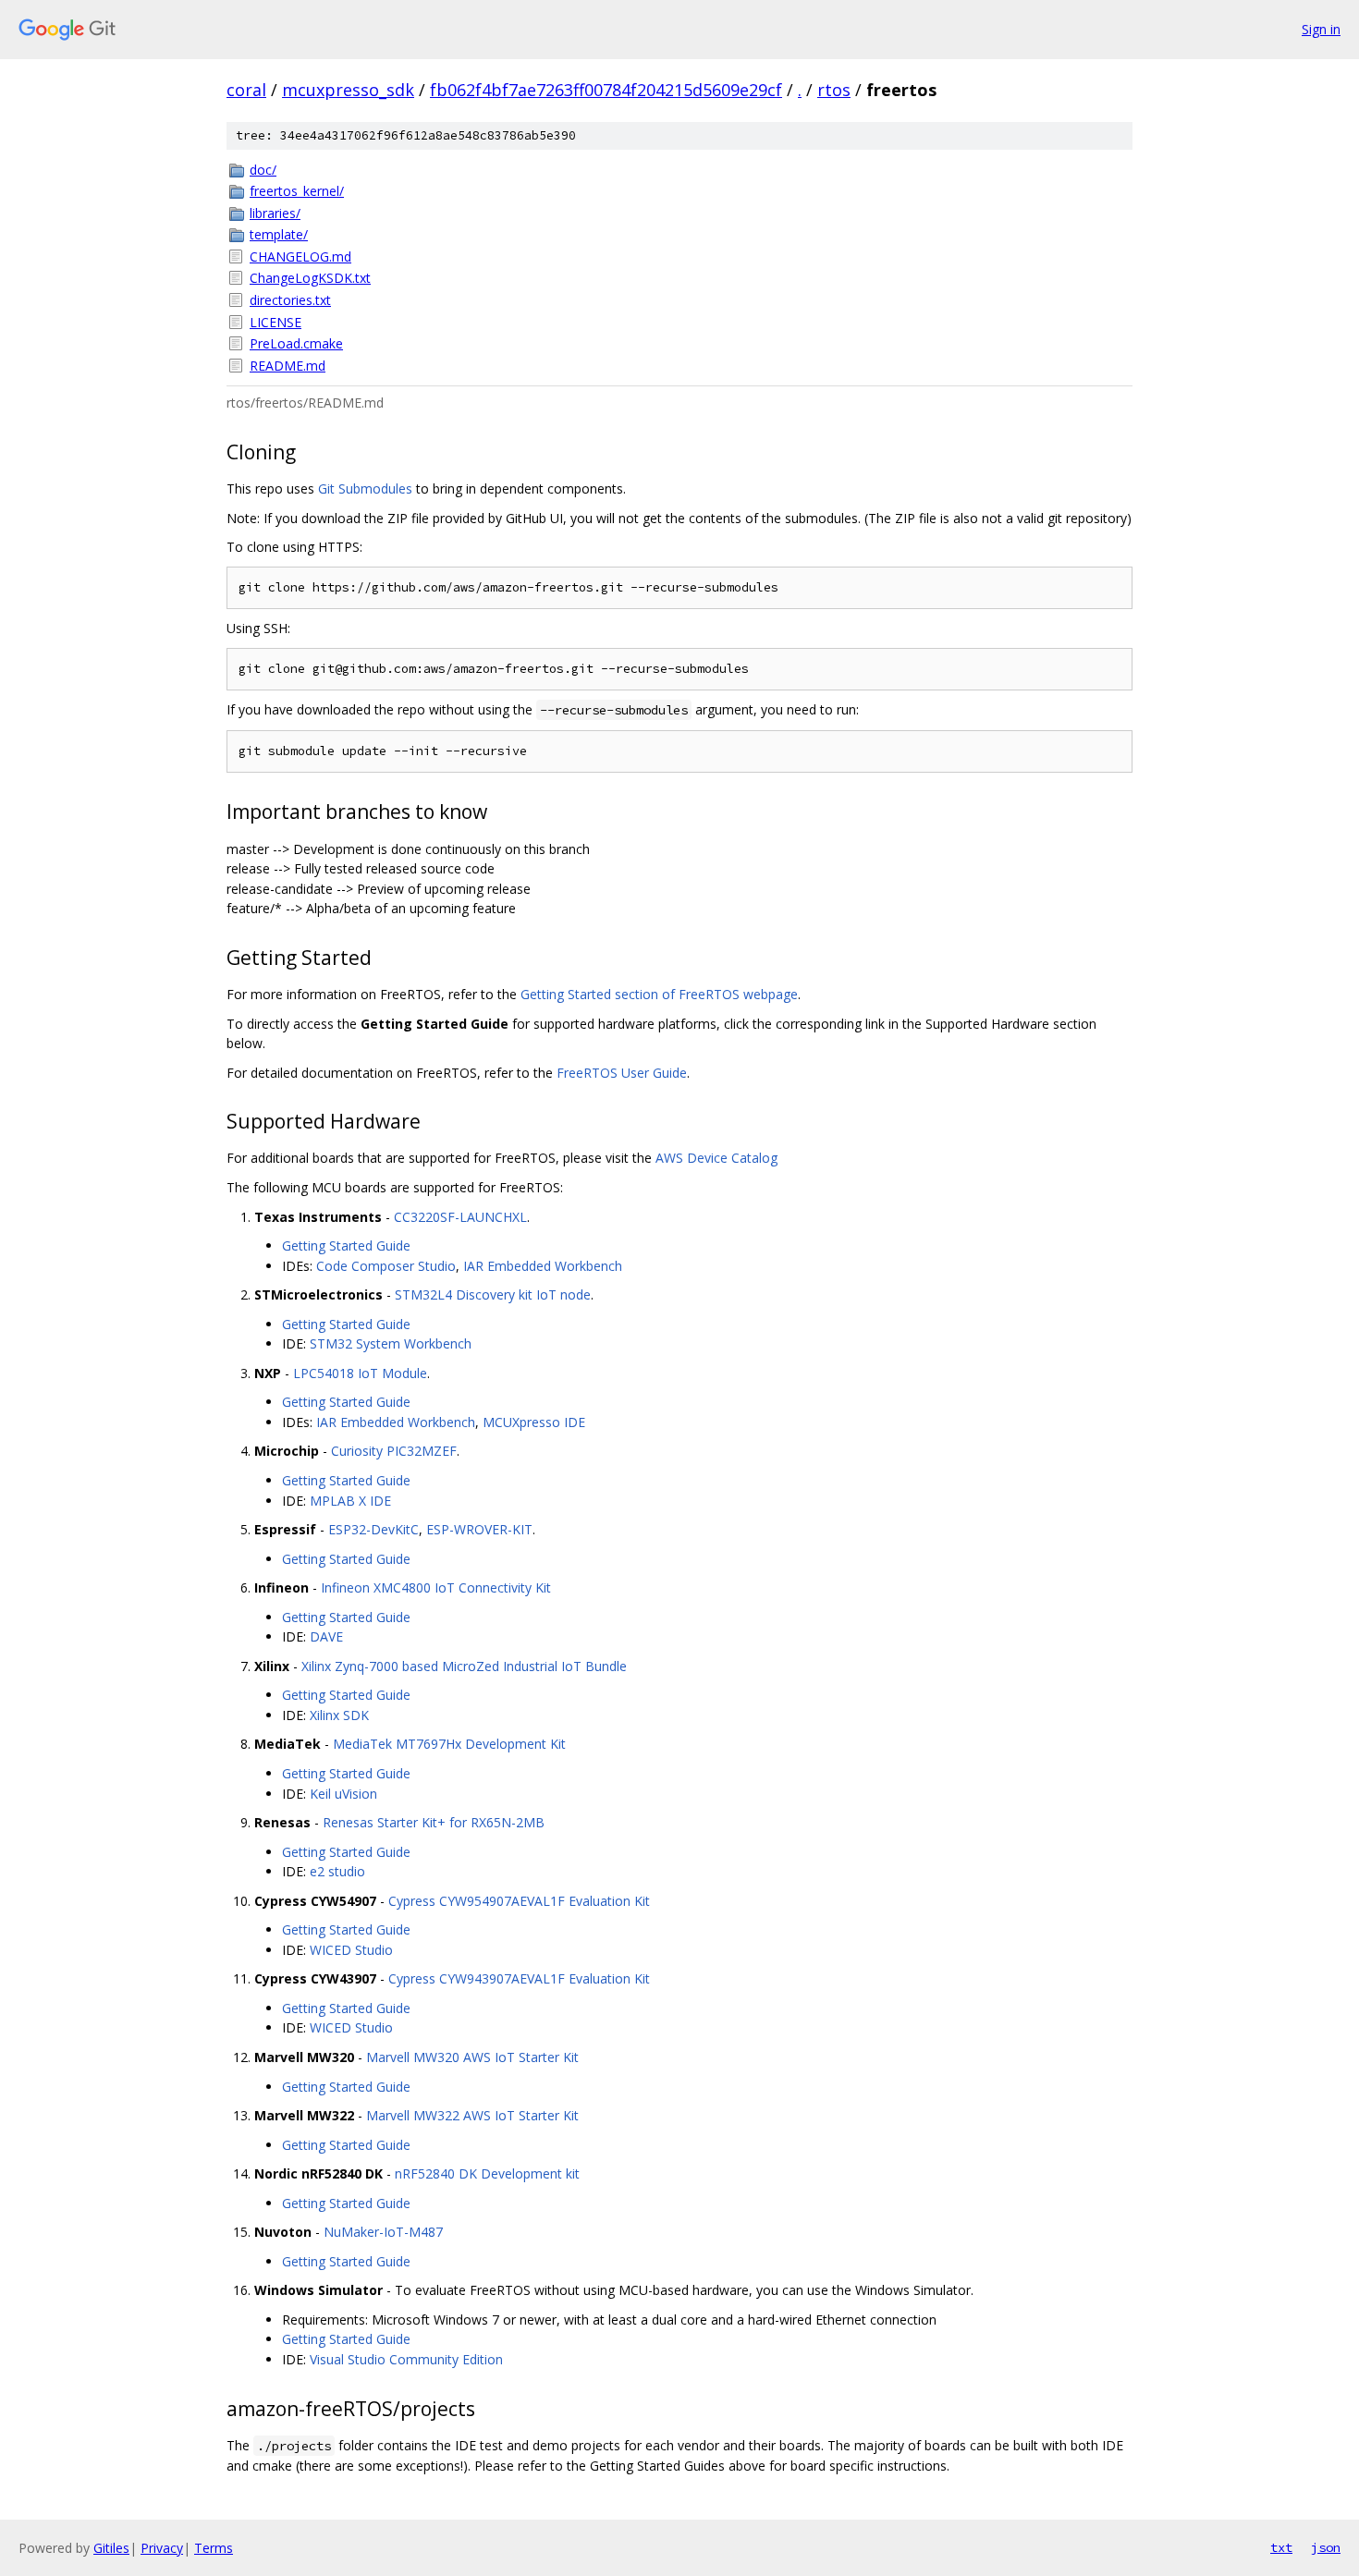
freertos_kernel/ (297, 191)
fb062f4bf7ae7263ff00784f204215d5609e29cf (606, 90)
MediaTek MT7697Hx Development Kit (449, 1744)
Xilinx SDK (339, 1715)
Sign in (1321, 29)
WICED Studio (351, 1950)
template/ (279, 234)
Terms (214, 2548)
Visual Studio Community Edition (406, 2359)
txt (1281, 2547)
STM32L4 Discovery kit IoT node (493, 1294)
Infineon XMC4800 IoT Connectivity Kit (436, 1587)
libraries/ (275, 213)
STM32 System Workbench (391, 1343)
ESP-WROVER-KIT (479, 1529)
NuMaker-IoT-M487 (383, 2232)
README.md (288, 366)
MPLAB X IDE (350, 1501)
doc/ (263, 170)
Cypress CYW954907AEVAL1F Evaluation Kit (519, 1901)
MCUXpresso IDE (534, 1422)
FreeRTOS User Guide (622, 1073)
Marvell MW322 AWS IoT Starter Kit (472, 2115)
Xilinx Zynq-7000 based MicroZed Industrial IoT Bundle (464, 1666)
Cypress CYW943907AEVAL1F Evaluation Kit (519, 1978)
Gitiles (111, 2548)
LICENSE (275, 322)
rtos (834, 90)
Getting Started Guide (346, 1245)
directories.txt (290, 300)
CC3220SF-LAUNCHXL (460, 1217)
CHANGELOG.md (300, 256)
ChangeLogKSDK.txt (310, 278)
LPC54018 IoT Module (360, 1373)
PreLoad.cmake (296, 343)
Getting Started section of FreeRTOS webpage (659, 994)
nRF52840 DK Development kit (487, 2173)
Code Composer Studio (386, 1266)
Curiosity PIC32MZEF (394, 1451)
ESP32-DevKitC (373, 1529)
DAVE (326, 1636)
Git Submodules (365, 488)
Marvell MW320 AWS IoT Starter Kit (472, 2057)
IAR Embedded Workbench (543, 1266)
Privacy (162, 2548)
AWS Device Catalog (716, 1158)
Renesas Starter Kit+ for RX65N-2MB (434, 1822)
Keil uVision (343, 1794)
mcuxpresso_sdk (348, 90)
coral (246, 90)
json (1326, 2547)
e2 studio (337, 1871)
